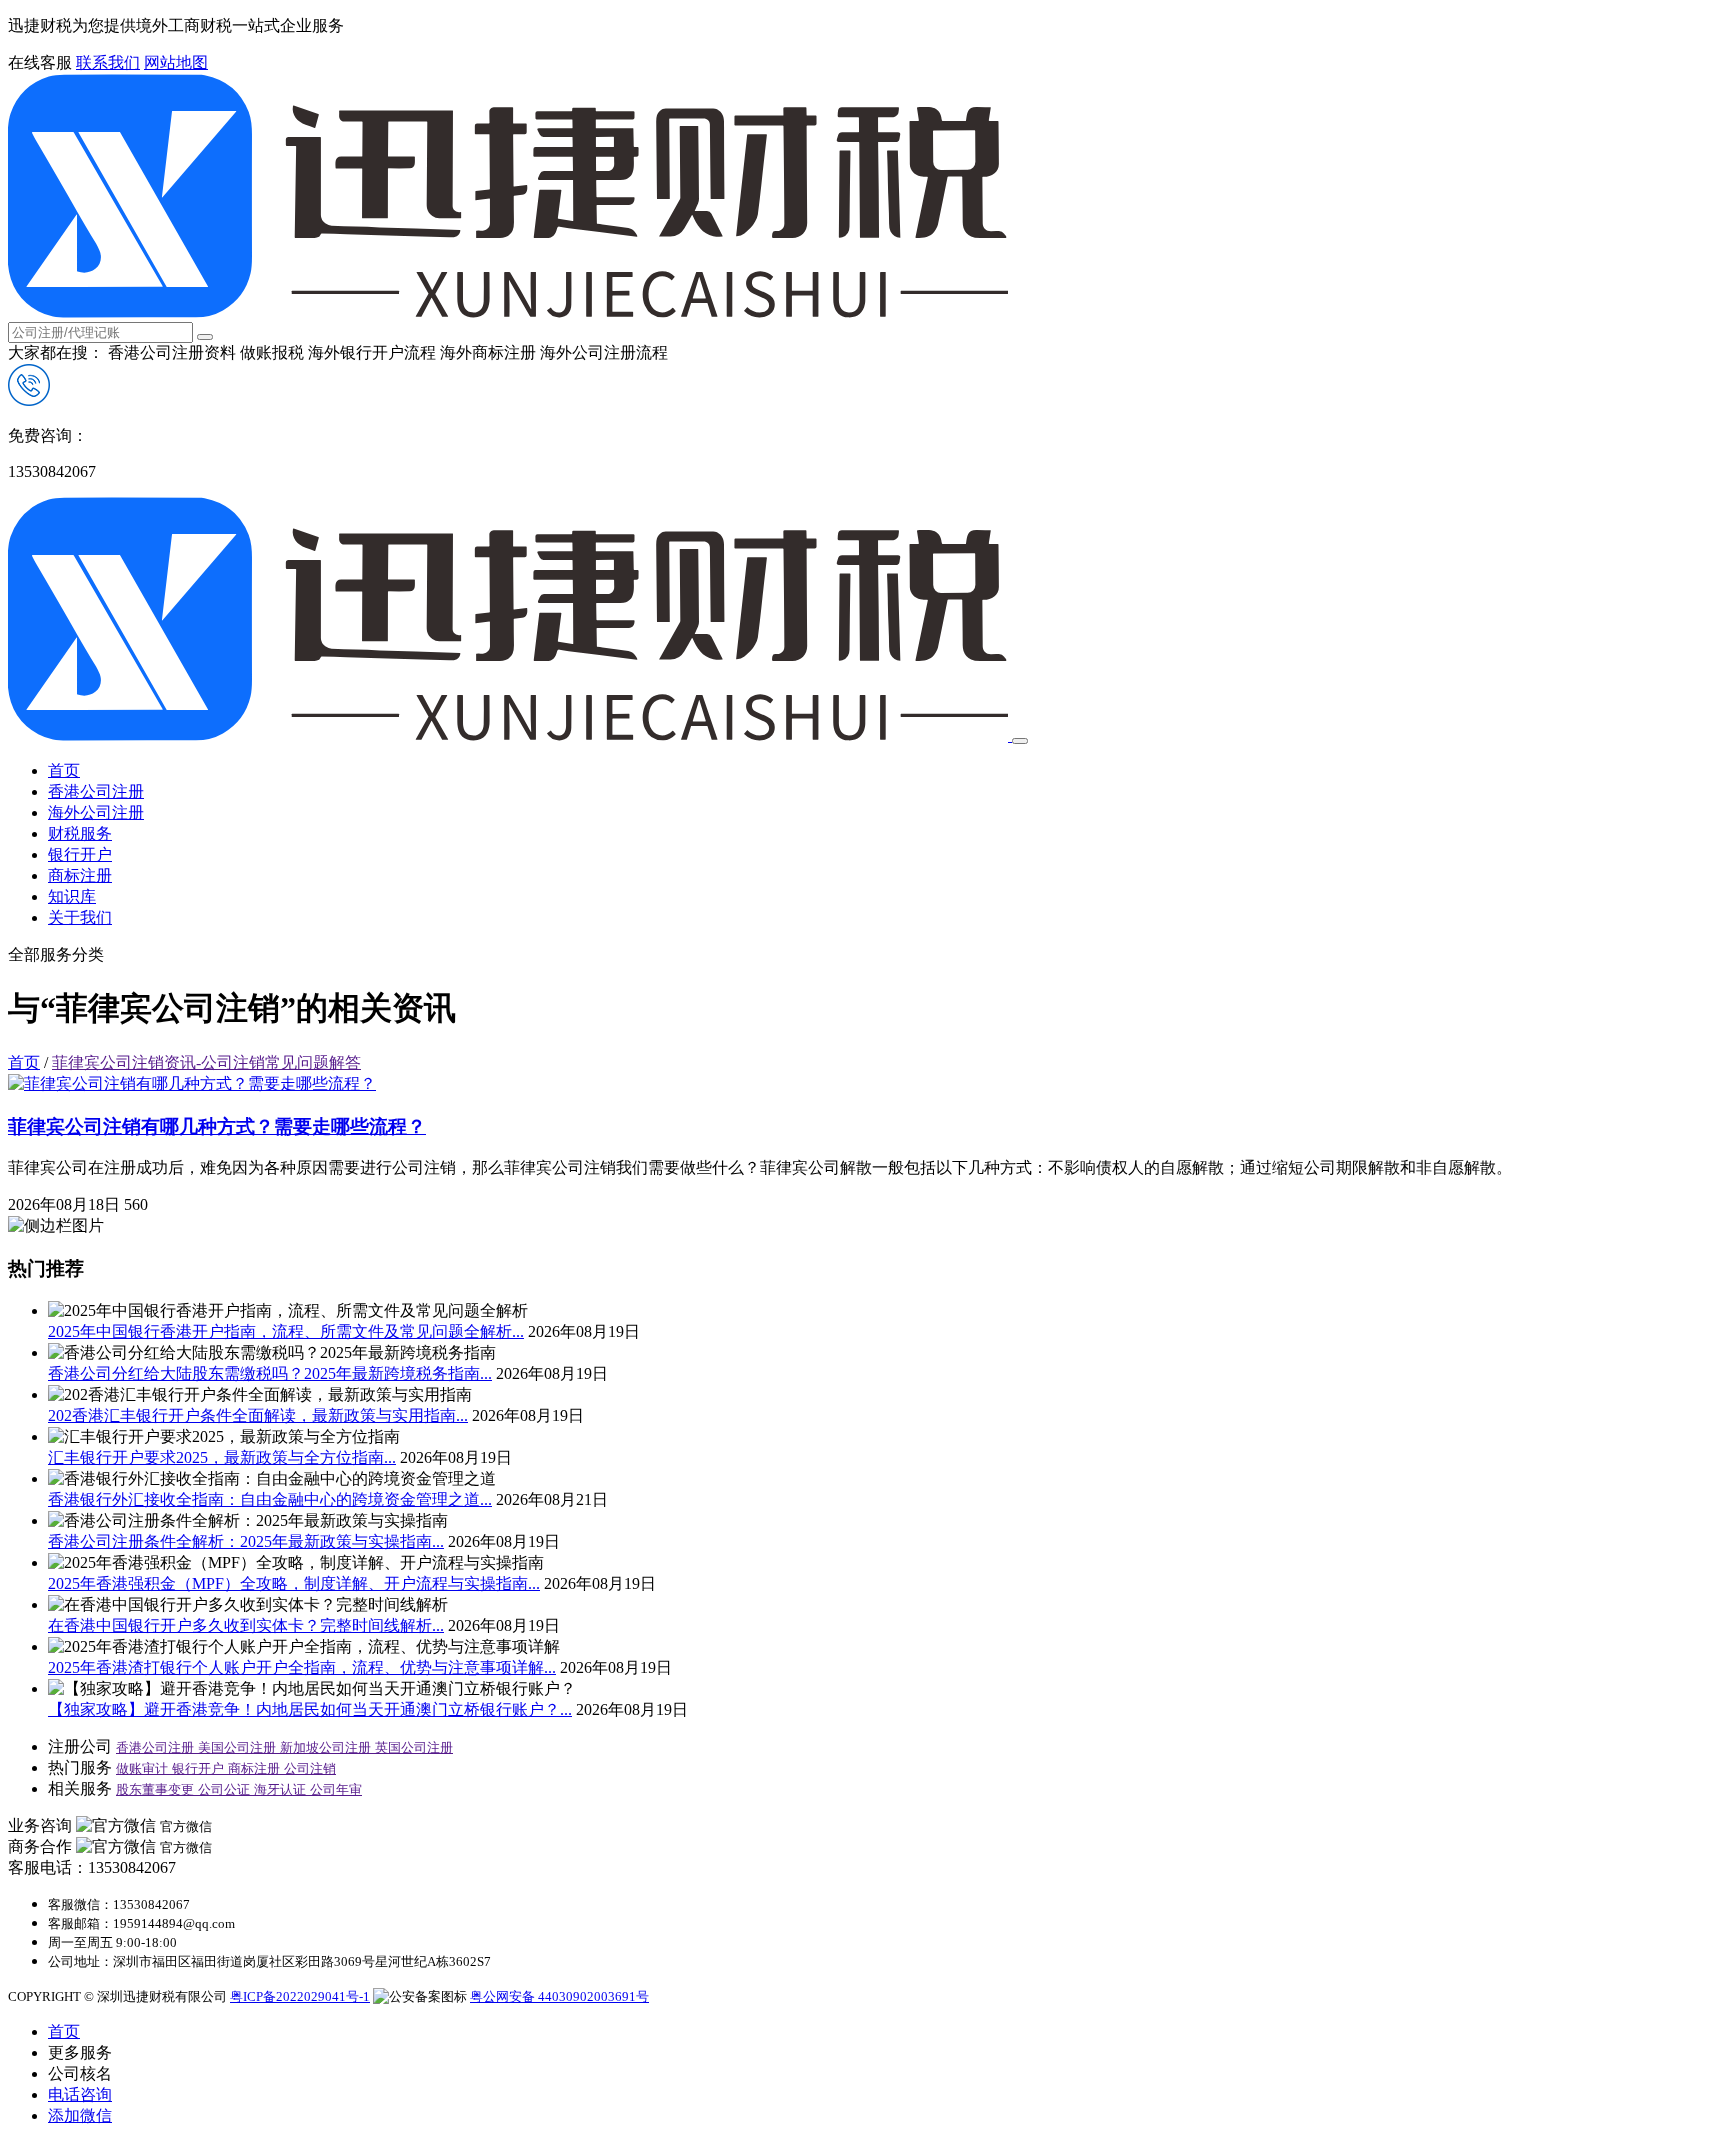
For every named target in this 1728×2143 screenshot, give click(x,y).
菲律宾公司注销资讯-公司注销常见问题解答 (206, 1062)
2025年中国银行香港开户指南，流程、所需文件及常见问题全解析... (286, 1331)
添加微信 (80, 2115)
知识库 (72, 896)
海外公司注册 (96, 812)
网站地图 (176, 62)
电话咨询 (80, 2094)
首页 (64, 770)
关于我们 (80, 917)
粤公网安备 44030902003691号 (559, 1996)
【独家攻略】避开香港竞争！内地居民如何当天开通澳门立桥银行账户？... (310, 1709)
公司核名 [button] (80, 2073)
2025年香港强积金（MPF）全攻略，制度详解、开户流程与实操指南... (294, 1583)
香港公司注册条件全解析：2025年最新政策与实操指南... (246, 1541)
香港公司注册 (96, 791)
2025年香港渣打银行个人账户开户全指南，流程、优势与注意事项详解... (302, 1667)
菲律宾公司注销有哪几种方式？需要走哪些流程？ (217, 1126)
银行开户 (80, 854)
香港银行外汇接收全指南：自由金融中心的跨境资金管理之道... (270, 1499)
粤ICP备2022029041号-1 (300, 1996)
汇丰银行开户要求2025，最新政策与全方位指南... (222, 1457)
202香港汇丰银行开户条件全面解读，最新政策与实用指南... (258, 1415)
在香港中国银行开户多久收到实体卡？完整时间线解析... (246, 1625)
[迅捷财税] (508, 312)
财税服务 (80, 833)
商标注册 (80, 875)
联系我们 (108, 62)
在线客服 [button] (40, 62)
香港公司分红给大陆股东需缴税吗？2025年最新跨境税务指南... (270, 1373)
